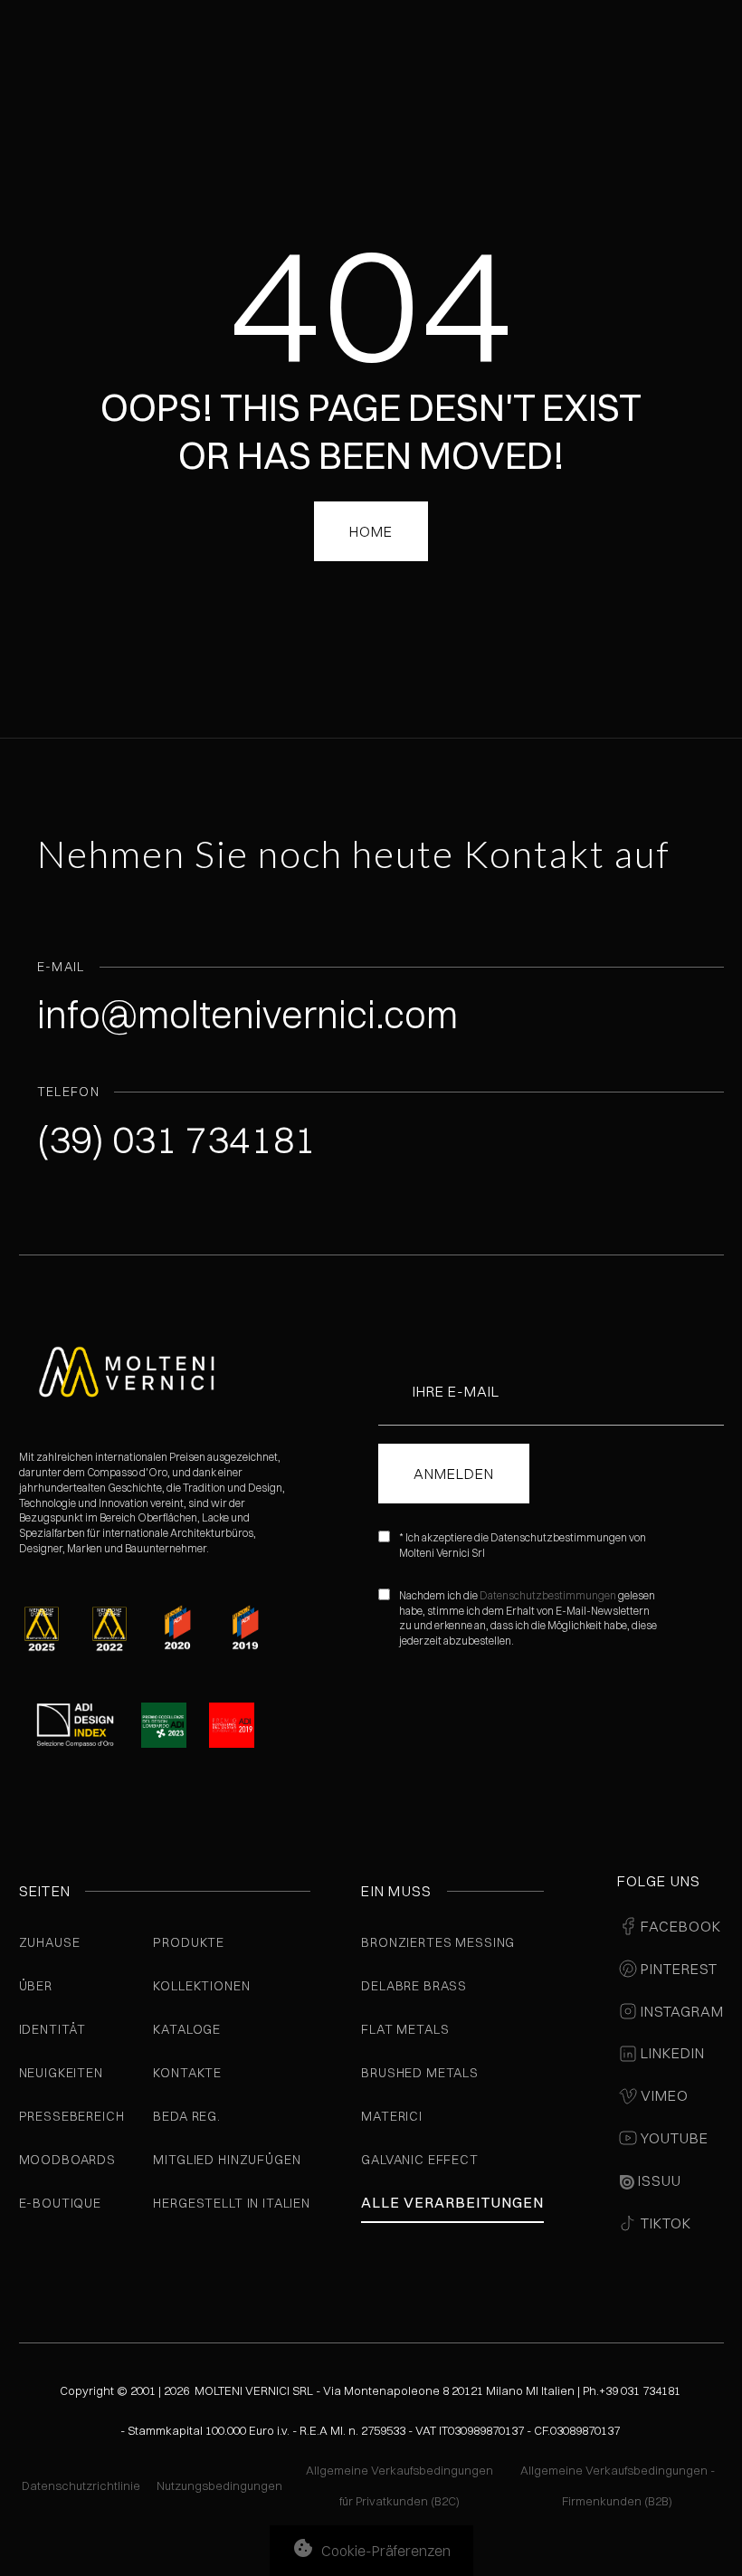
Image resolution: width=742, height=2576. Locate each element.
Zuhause (50, 1942)
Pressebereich (72, 2116)
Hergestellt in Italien (231, 2203)
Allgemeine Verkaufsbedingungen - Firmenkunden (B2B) (618, 2485)
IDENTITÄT (53, 2029)
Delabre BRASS (414, 1986)
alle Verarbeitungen (452, 2202)
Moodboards (67, 2160)
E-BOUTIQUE (60, 2203)
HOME (371, 531)
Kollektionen (201, 1986)
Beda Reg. (187, 2116)
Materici (392, 2116)
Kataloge (187, 2029)
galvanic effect (420, 2160)
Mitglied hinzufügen (227, 2160)
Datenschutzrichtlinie (81, 2485)
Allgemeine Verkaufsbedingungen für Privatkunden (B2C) (400, 2485)
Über (36, 1986)
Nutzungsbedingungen (219, 2485)
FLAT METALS (405, 2029)
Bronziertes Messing (438, 1942)
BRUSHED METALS (420, 2073)
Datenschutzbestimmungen (548, 1595)
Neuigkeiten (61, 2073)
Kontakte (187, 2073)
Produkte (189, 1942)
